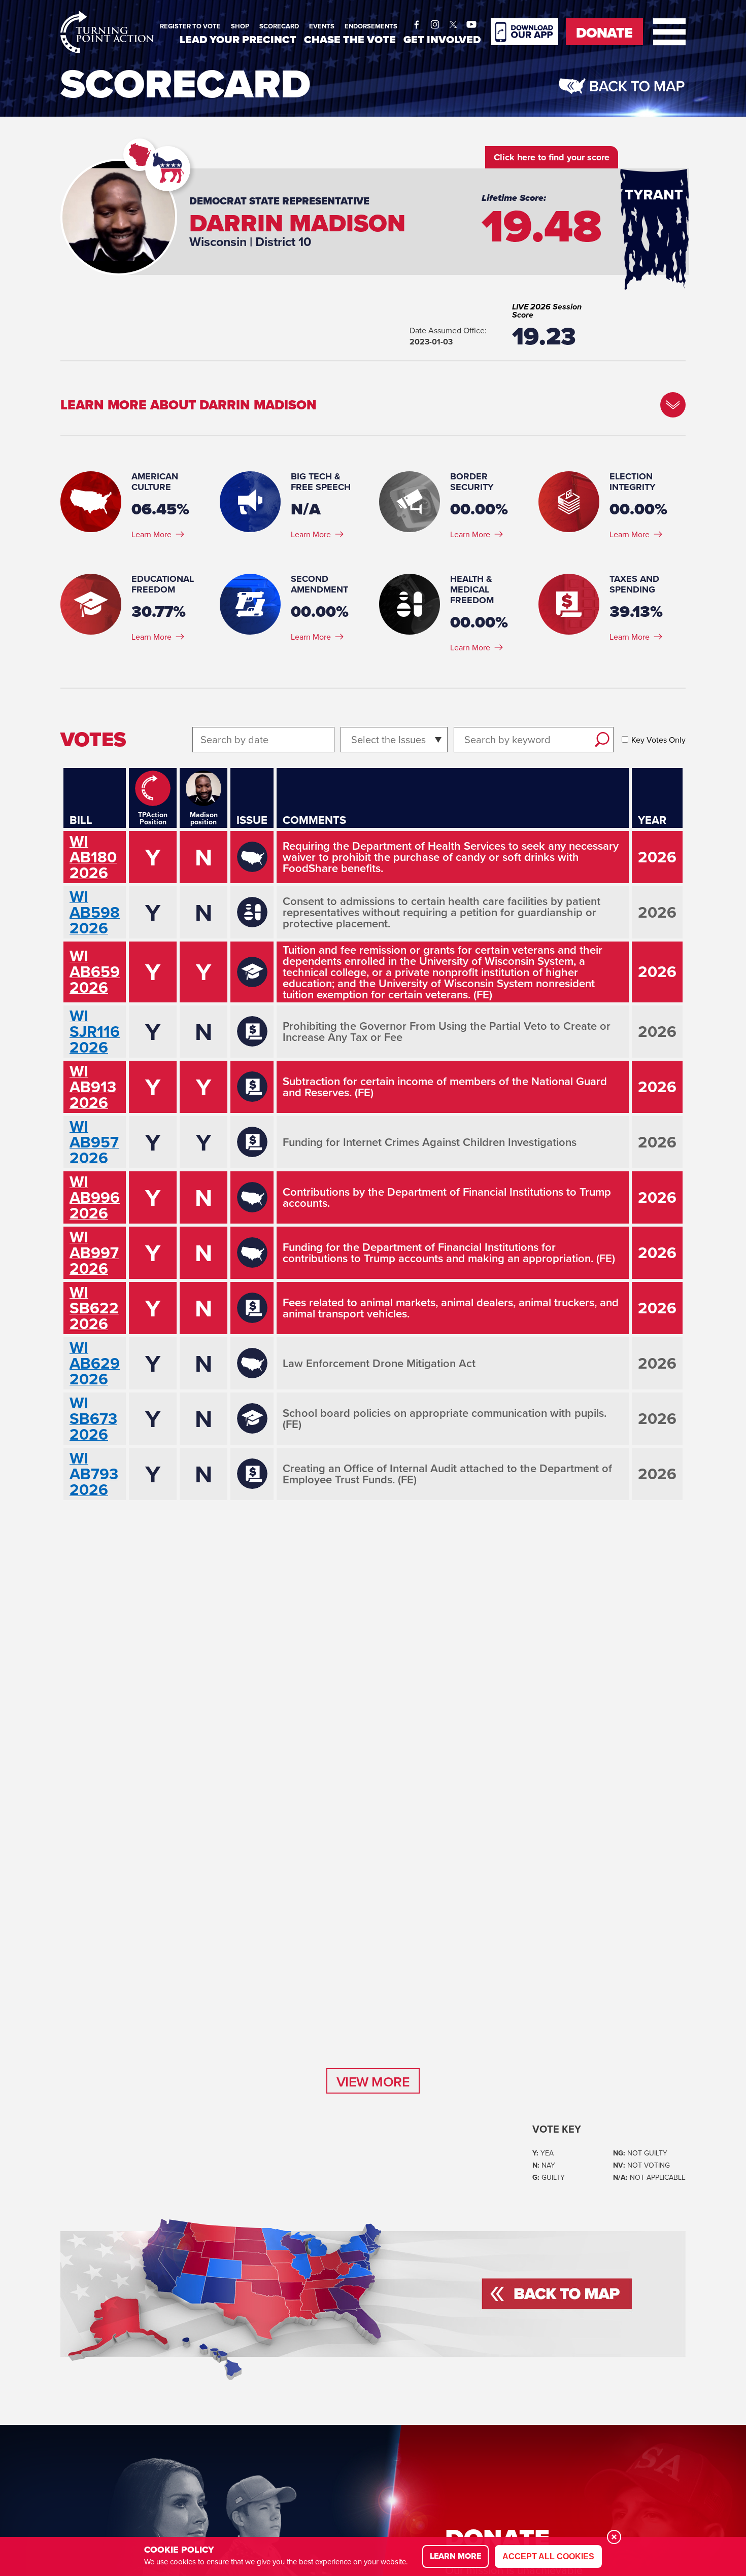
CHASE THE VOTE (350, 39)
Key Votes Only (658, 740)
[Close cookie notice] (614, 2537)
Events (322, 26)
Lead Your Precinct (238, 39)
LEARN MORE (455, 2556)
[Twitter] (453, 22)
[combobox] (352, 739)
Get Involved (442, 39)
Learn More (151, 534)
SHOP (240, 26)
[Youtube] (471, 22)
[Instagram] (435, 22)
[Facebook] (417, 22)
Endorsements (371, 26)
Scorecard (279, 26)
